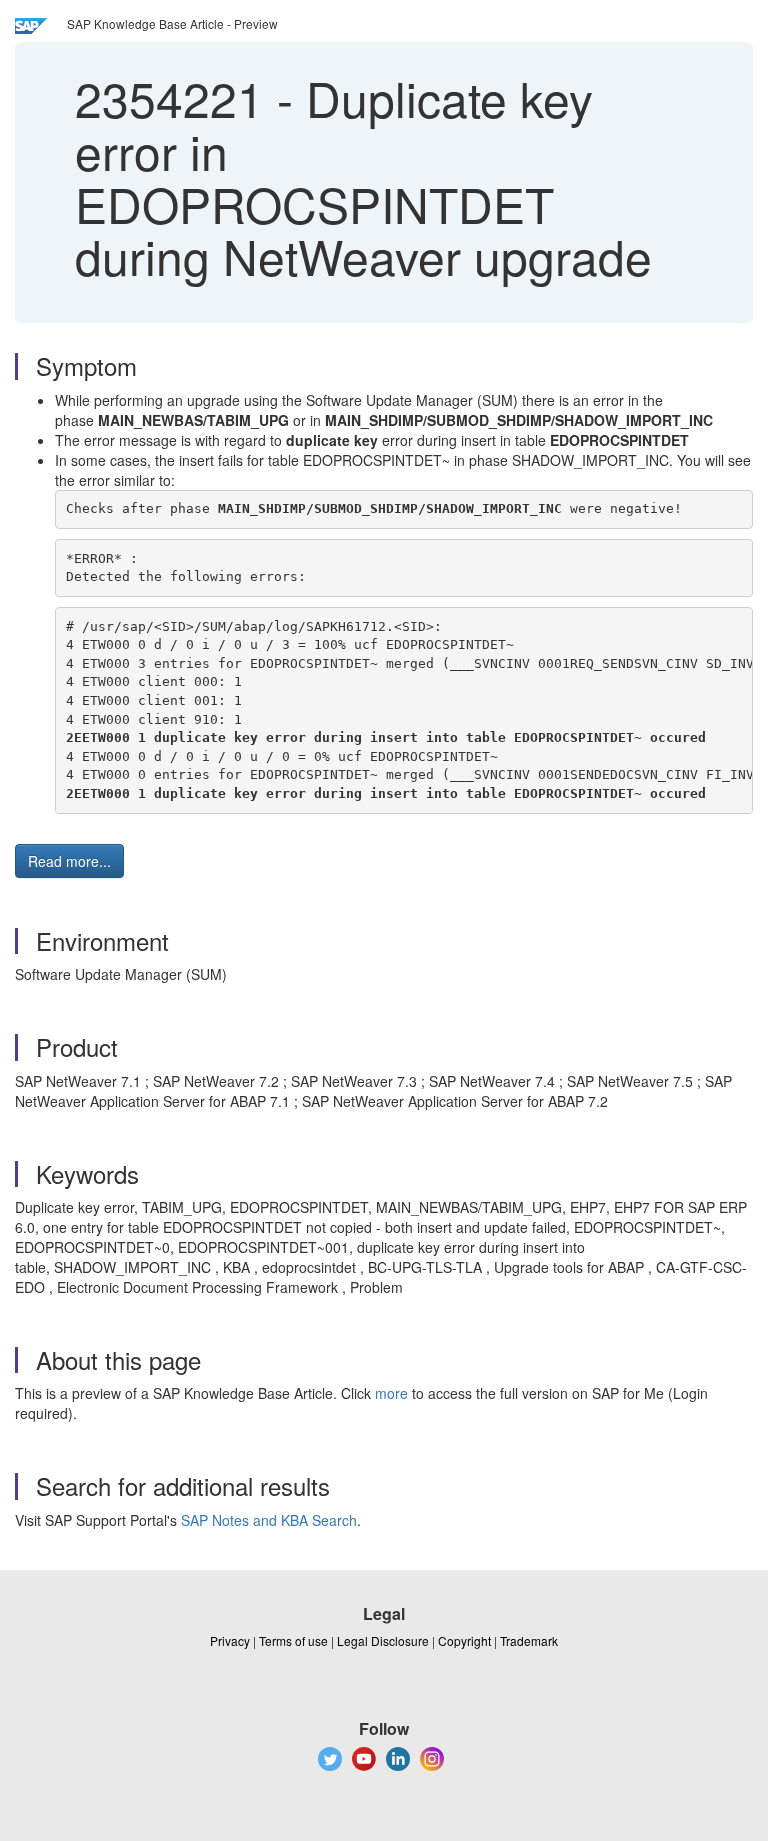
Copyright (464, 1640)
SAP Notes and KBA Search (269, 1520)
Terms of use (293, 1640)
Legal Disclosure (383, 1640)
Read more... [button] (69, 861)
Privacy (230, 1640)
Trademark (529, 1640)
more (391, 1393)
